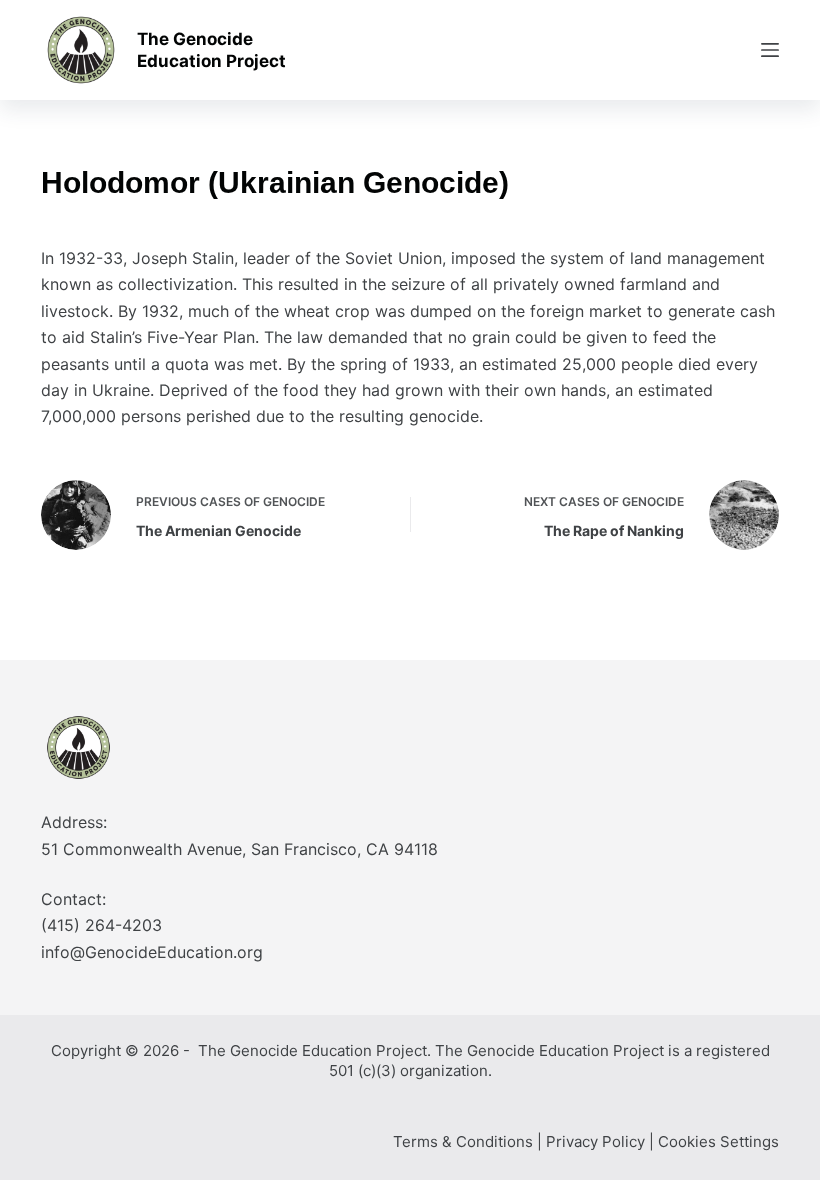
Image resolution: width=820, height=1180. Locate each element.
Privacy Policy (595, 1141)
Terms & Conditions (463, 1141)
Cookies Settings (718, 1141)
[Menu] (770, 50)
